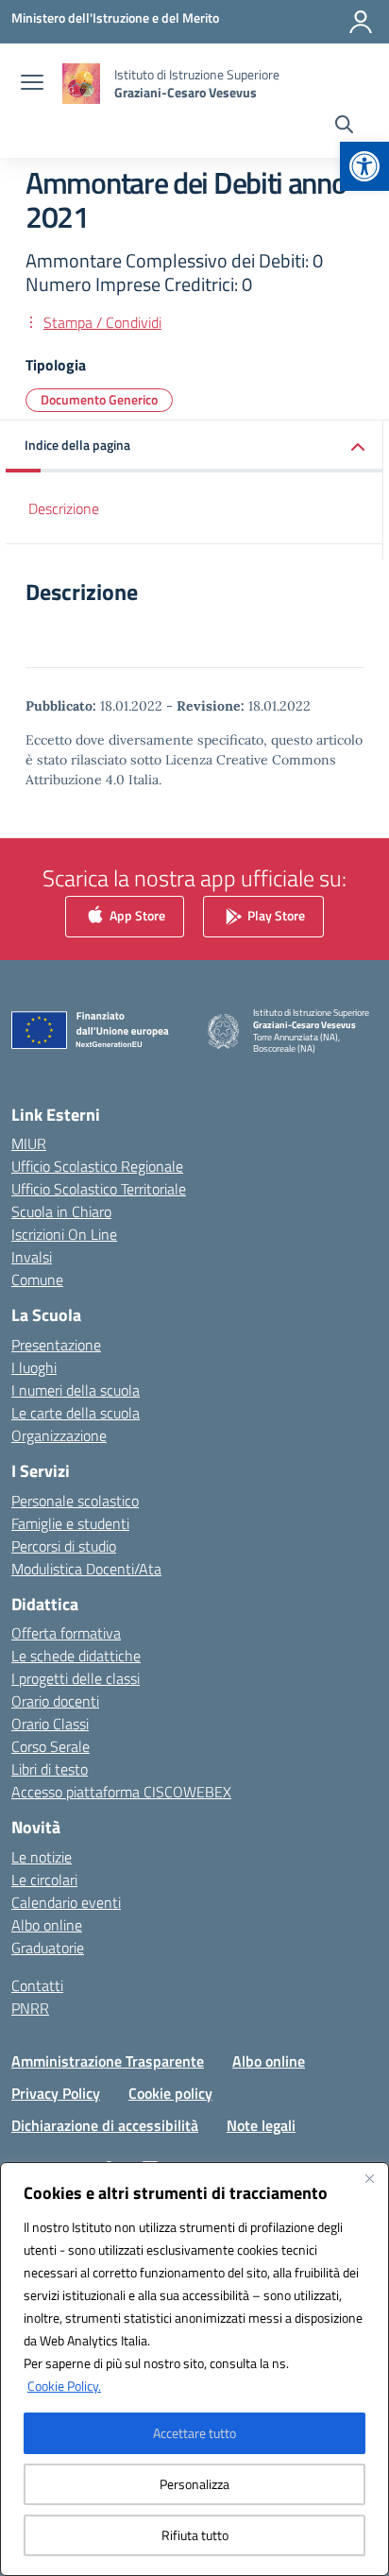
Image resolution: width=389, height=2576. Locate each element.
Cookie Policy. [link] (64, 2386)
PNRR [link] (30, 2008)
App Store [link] (136, 914)
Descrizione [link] (64, 508)
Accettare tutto (194, 2433)
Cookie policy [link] (170, 2093)
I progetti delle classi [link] (76, 1678)
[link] (364, 166)
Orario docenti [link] (55, 1701)
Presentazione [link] (56, 1345)
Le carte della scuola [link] (76, 1413)
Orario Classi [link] (50, 1724)
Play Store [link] (275, 914)
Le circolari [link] (44, 1880)
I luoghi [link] (34, 1367)
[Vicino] (369, 2178)
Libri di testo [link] (50, 1769)
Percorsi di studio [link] (64, 1546)
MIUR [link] (29, 1143)
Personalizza (194, 2484)
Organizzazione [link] (59, 1435)
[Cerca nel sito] (344, 127)
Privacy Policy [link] (56, 2093)
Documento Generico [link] (99, 399)
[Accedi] (361, 22)
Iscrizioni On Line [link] (64, 1234)
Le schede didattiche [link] (76, 1656)
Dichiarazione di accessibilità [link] (105, 2125)
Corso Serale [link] (51, 1746)
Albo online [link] (47, 1925)
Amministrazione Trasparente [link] (108, 2061)
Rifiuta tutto (195, 2535)
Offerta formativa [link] (66, 1633)
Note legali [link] (261, 2125)
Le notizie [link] (42, 1857)
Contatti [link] (37, 1985)
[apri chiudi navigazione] (32, 84)
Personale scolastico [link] (75, 1501)
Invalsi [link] (32, 1257)
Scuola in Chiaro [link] (61, 1211)
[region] (194, 2369)
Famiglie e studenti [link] (70, 1523)
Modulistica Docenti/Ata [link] (86, 1569)
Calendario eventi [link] (66, 1902)
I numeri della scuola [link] (76, 1390)
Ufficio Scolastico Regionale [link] (97, 1166)
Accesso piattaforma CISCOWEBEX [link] (121, 1792)
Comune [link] (37, 1279)
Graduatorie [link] (48, 1948)
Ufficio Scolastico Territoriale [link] (99, 1189)
